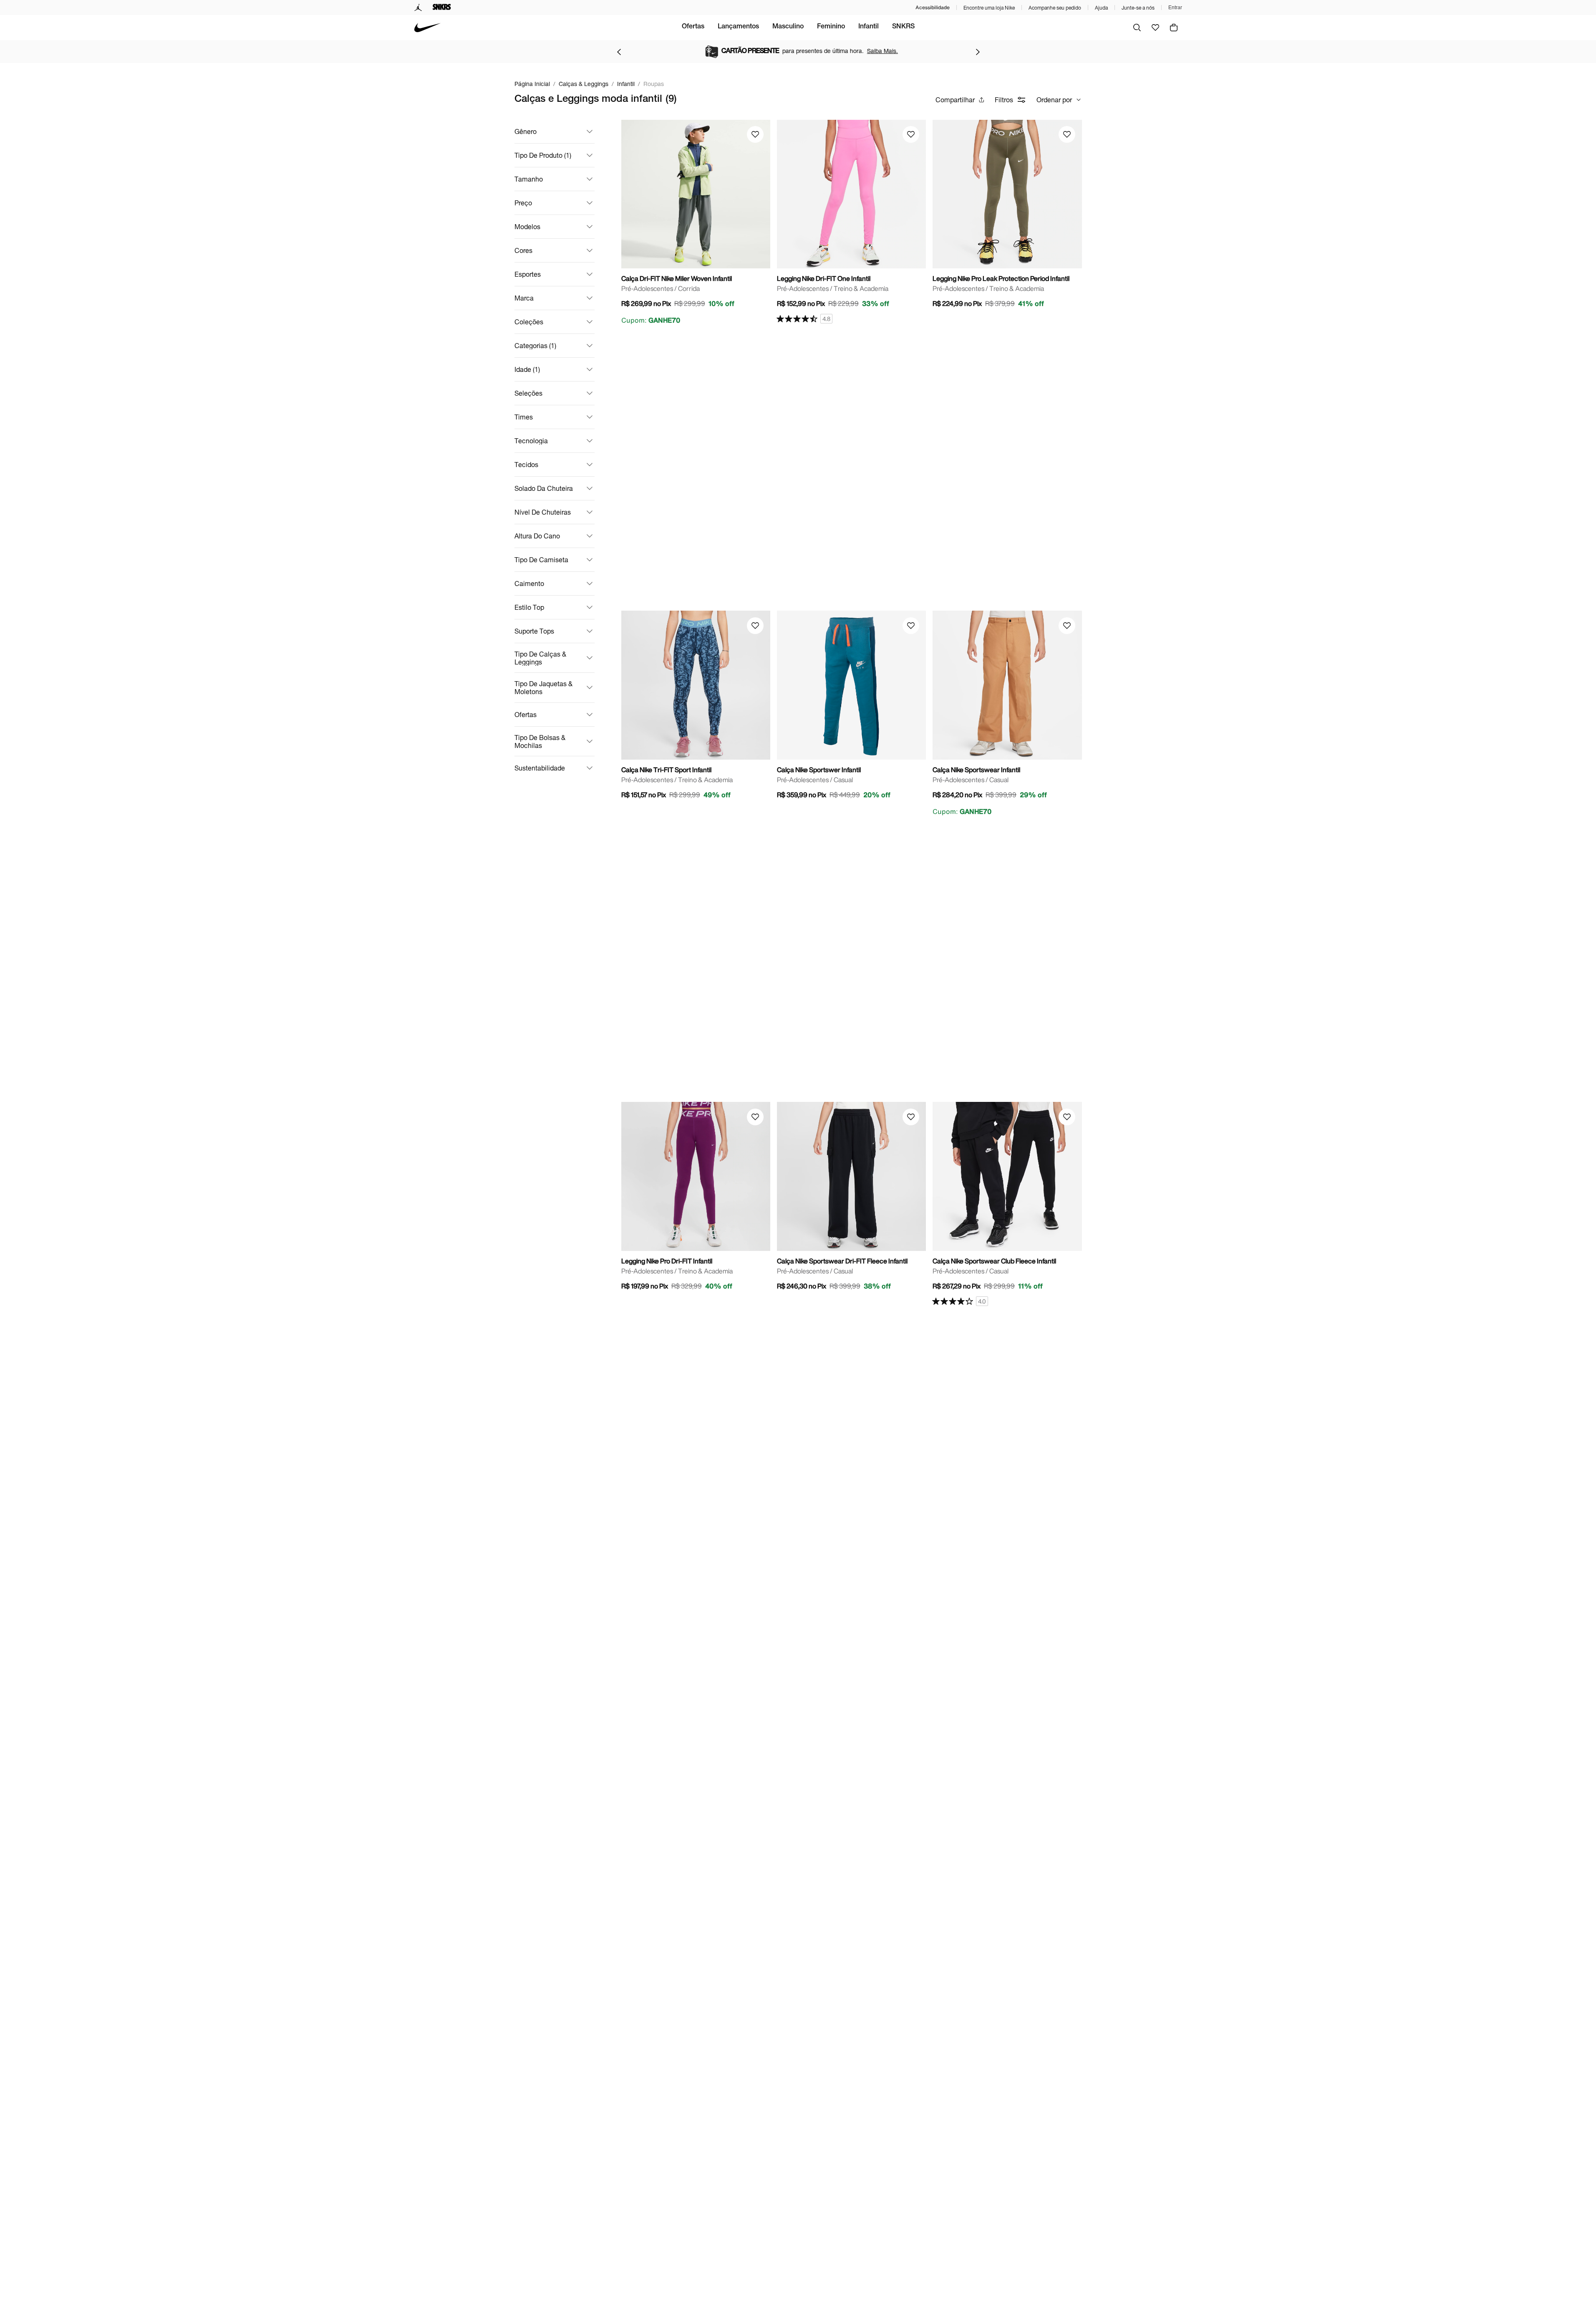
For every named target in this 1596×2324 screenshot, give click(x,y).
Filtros (1004, 100)
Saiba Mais (872, 51)
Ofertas (693, 27)
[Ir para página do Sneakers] (442, 8)
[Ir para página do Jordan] (418, 8)
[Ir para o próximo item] (978, 52)
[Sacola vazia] (1174, 28)
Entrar (1175, 8)
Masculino (788, 27)
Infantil (869, 27)
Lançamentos (738, 27)
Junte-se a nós (1138, 8)
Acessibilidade (933, 7)
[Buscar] (1137, 28)
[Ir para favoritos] (1155, 28)
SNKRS (903, 27)
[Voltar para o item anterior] (619, 52)
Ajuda (1101, 8)
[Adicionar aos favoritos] (755, 134)
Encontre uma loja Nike (989, 8)
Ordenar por (1054, 100)
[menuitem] (693, 28)
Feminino (831, 27)
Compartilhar (955, 100)
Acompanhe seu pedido (1055, 8)
